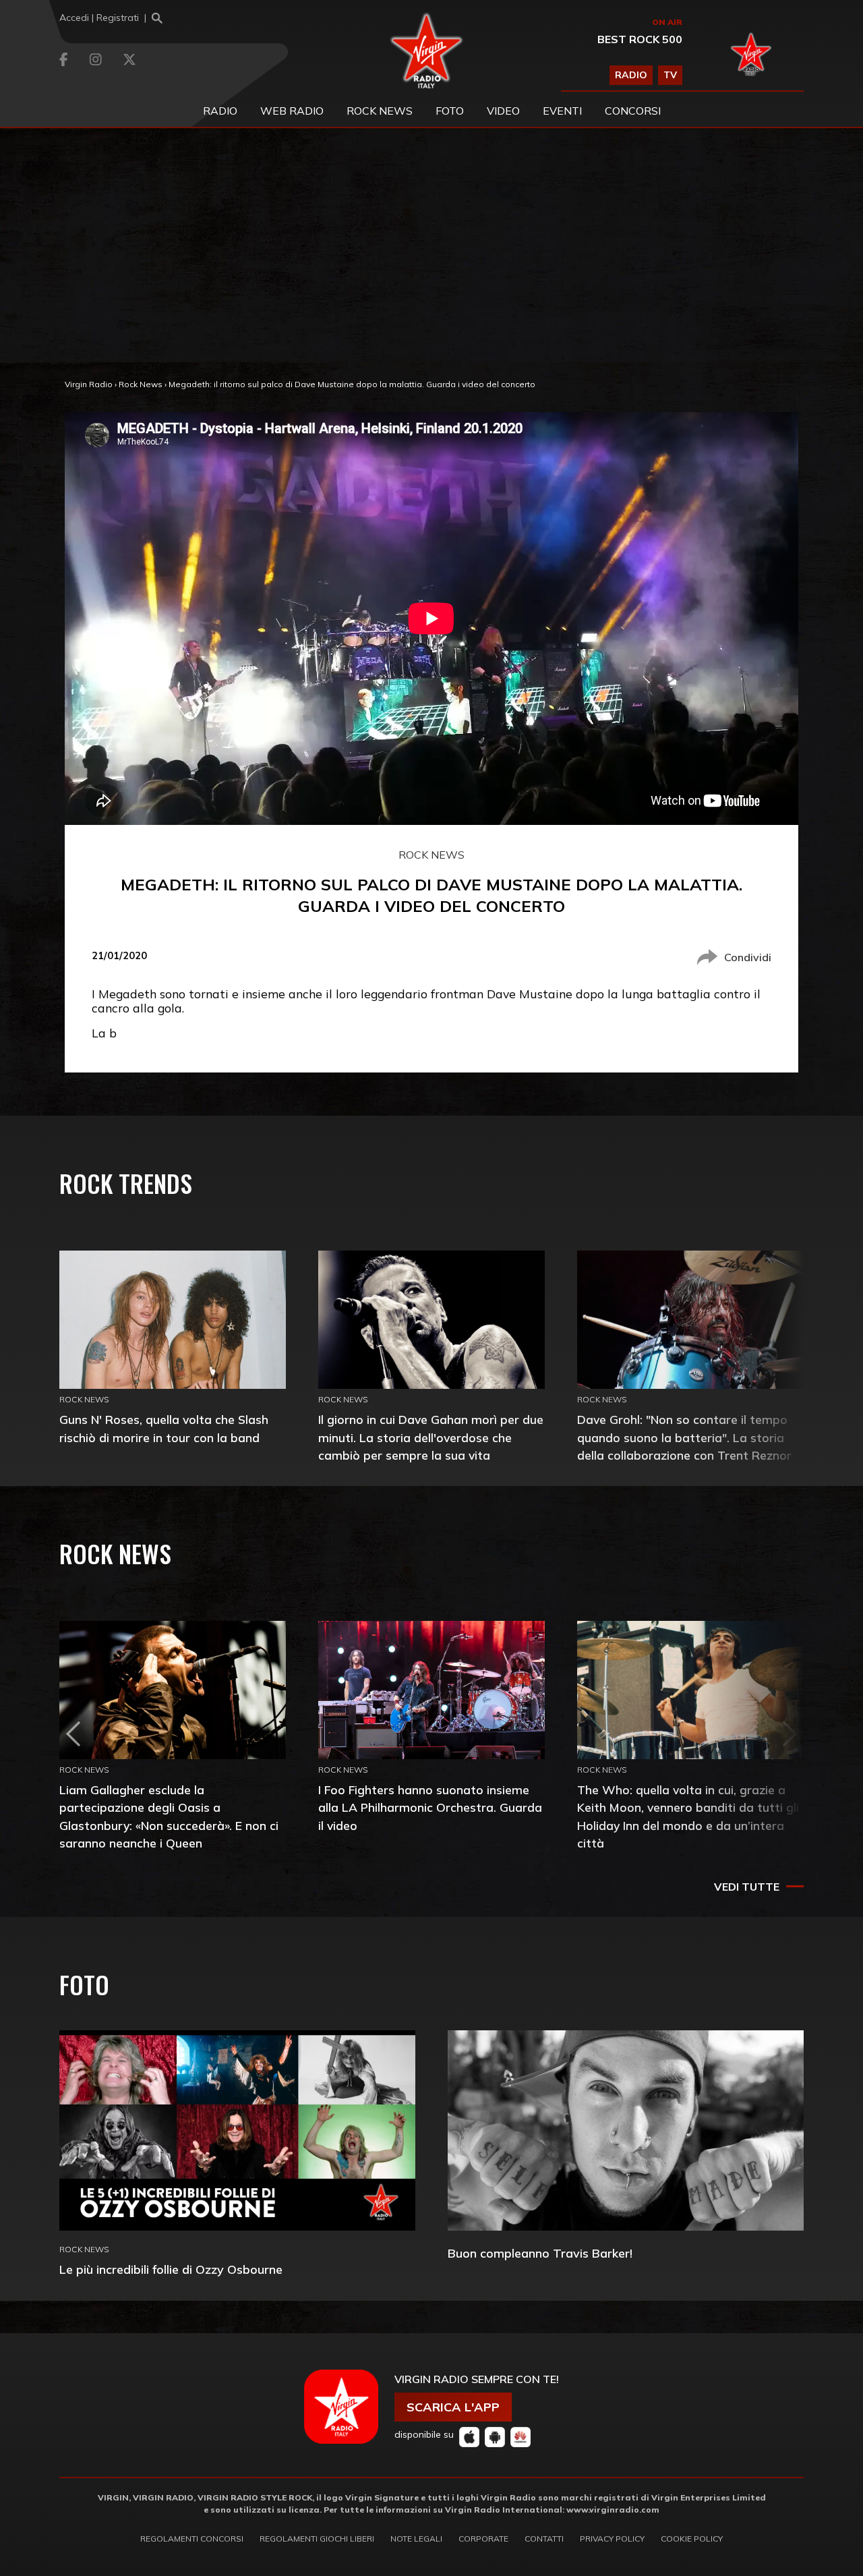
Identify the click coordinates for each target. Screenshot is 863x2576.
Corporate (483, 2539)
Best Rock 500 (640, 39)
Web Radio (292, 111)
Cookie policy (692, 2539)
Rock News (380, 111)
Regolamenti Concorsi (192, 2539)
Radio (220, 111)
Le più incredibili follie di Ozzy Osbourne (171, 2269)
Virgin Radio (89, 384)
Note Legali (416, 2539)
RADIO (631, 75)
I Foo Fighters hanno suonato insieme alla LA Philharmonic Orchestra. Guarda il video (430, 1807)
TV (670, 75)
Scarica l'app (453, 2407)
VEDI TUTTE (747, 1887)
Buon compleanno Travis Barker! (540, 2253)
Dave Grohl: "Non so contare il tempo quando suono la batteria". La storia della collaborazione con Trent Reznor (684, 1437)
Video (503, 111)
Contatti (544, 2539)
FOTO (450, 111)
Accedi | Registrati (99, 18)
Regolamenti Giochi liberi (317, 2539)
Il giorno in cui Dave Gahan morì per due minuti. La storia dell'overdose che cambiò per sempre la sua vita (431, 1437)
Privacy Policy (612, 2539)
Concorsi (633, 111)
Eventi (562, 111)
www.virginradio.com (613, 2510)
